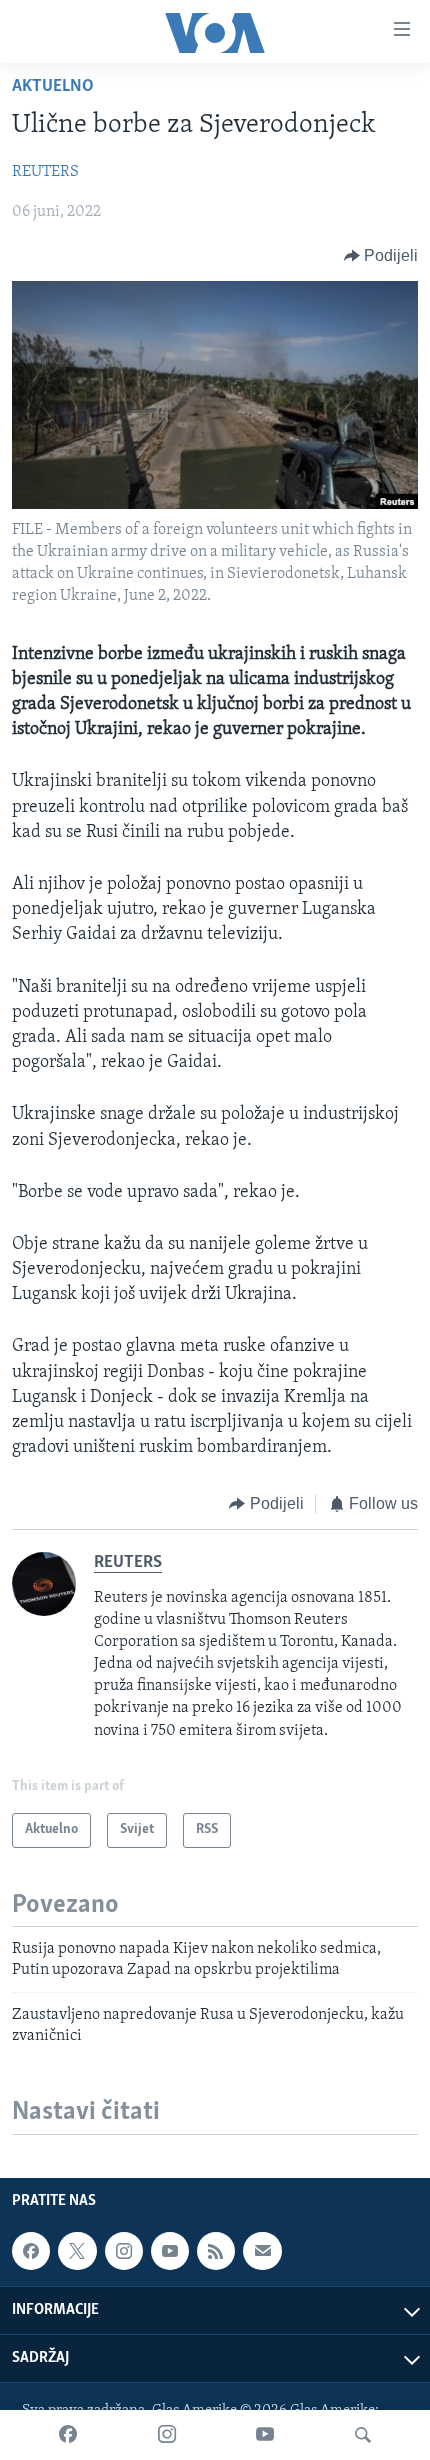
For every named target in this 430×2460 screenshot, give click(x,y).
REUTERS (45, 172)
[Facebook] (68, 2435)
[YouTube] (265, 2435)
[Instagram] (167, 2435)
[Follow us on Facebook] (31, 2251)
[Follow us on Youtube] (170, 2251)
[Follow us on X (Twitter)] (77, 2251)
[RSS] (216, 2251)
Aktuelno (53, 87)
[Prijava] (262, 2251)
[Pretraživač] (363, 2435)
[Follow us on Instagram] (124, 2251)
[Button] (381, 256)
